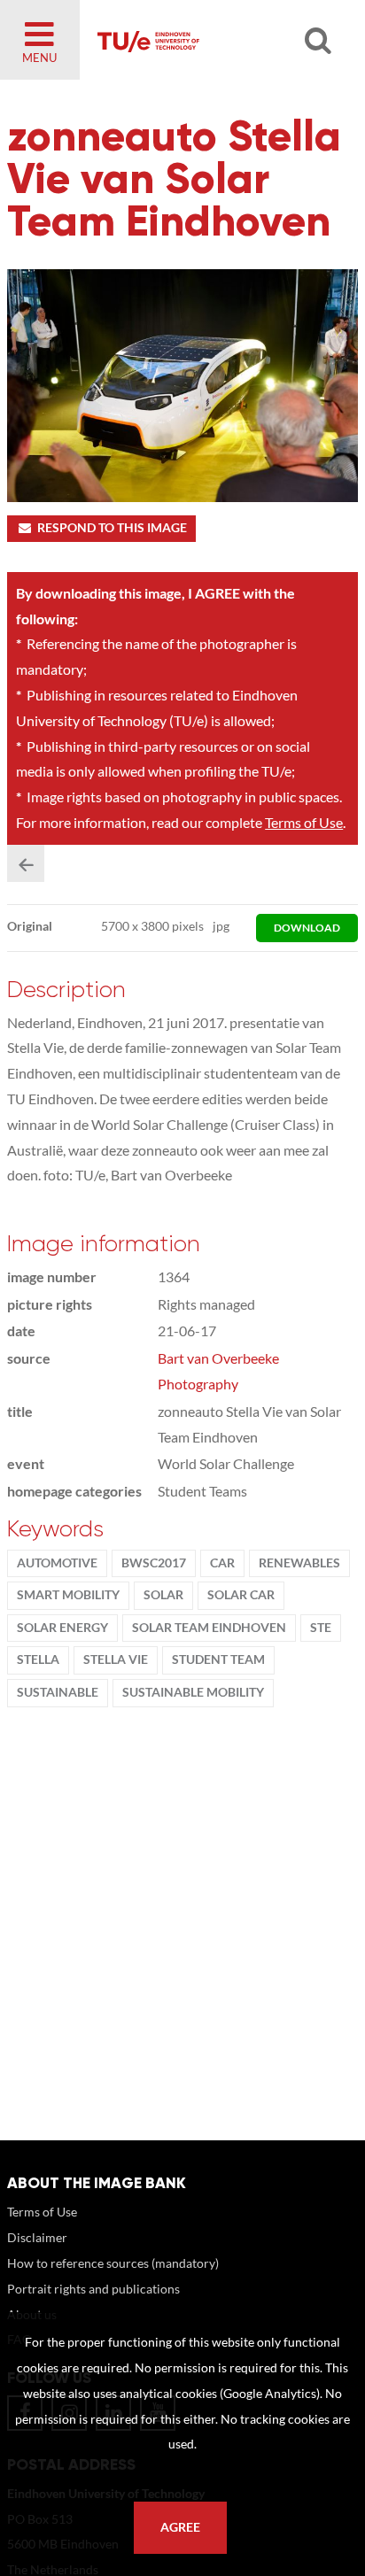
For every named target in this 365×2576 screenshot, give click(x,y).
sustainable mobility (193, 1692)
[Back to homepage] (207, 40)
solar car (241, 1595)
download (307, 928)
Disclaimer (37, 2237)
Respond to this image (112, 528)
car (222, 1563)
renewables (299, 1563)
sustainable (58, 1692)
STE (321, 1628)
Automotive (57, 1563)
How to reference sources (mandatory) (113, 2263)
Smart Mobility (68, 1595)
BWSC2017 (154, 1563)
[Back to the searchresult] (26, 863)
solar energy (62, 1628)
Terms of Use (304, 822)
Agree (180, 2527)
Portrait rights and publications (93, 2289)
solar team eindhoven (209, 1628)
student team (218, 1659)
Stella (38, 1659)
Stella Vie (116, 1659)
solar (163, 1595)
